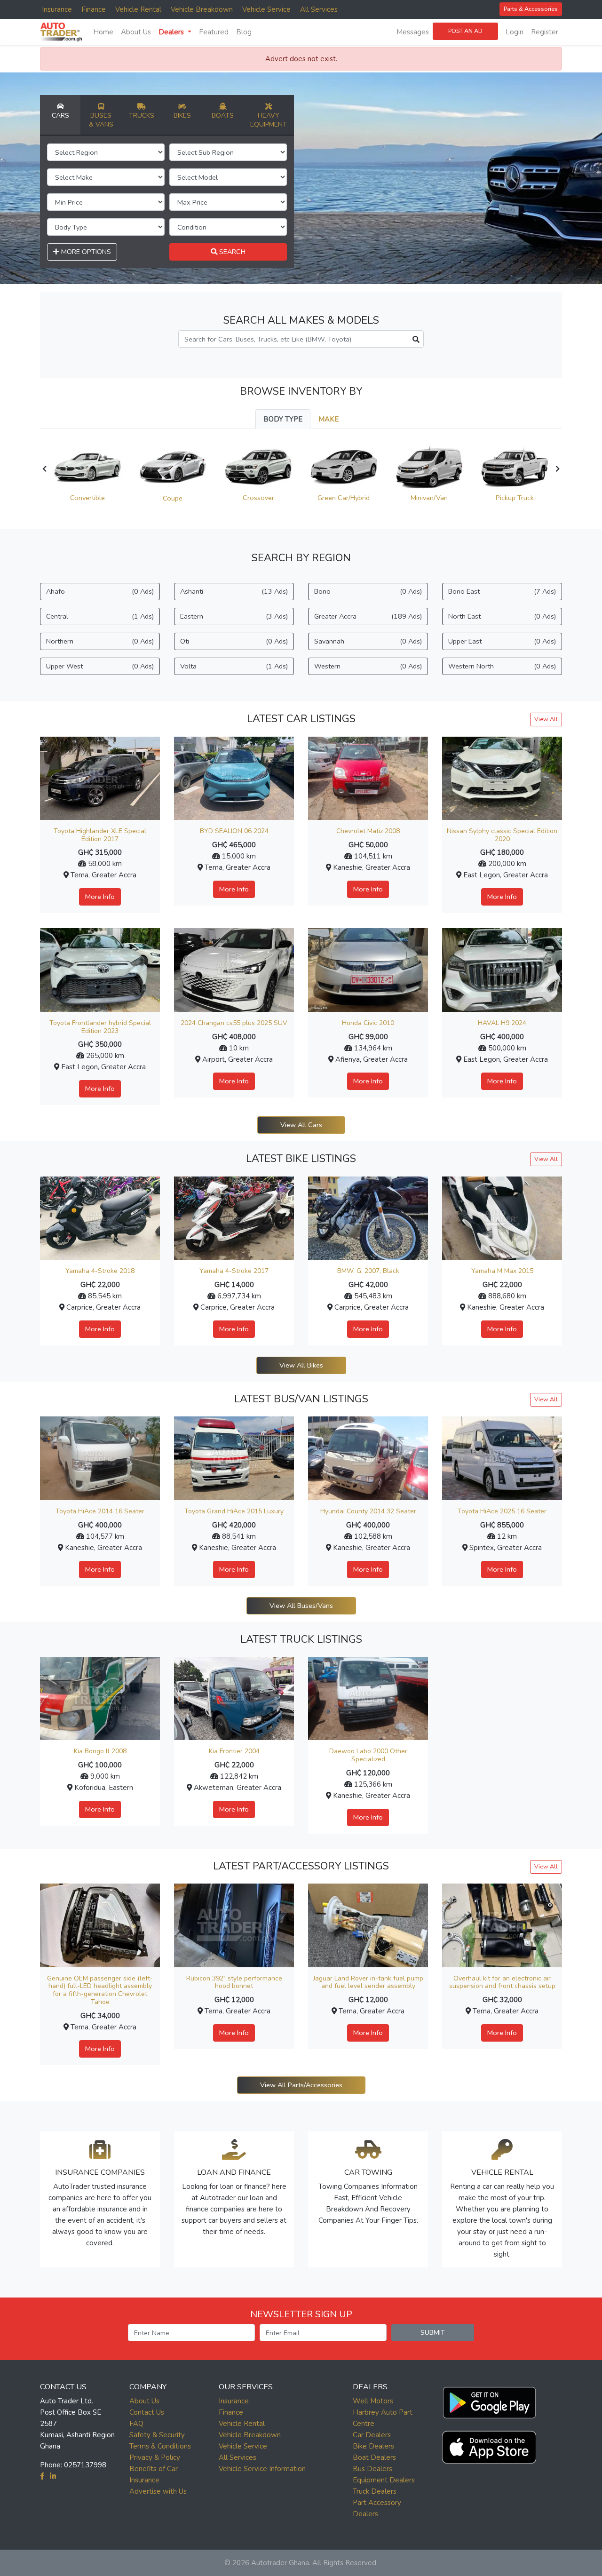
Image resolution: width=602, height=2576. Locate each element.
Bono (368, 591)
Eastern (234, 616)
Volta (234, 666)
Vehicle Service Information (262, 2469)
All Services (319, 9)
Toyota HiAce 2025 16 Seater (502, 1511)
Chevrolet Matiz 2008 (368, 831)
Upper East (502, 641)
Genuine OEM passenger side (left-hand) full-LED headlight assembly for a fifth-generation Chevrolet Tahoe (100, 1990)
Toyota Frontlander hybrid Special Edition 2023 (100, 1027)
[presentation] (44, 469)
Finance (94, 9)
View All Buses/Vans (301, 1606)
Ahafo (100, 591)
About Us (136, 32)
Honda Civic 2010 (368, 1023)
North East (502, 616)
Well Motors (373, 2401)
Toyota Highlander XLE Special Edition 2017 (100, 835)
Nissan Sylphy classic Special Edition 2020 (502, 835)
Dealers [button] (172, 32)
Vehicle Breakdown (202, 9)
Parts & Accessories (531, 9)
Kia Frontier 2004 (234, 1751)
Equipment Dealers (384, 2480)
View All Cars (301, 1125)
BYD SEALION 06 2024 (234, 831)
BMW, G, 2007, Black (368, 1271)
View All (546, 719)
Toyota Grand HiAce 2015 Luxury (234, 1511)
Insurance (57, 9)
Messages (413, 32)
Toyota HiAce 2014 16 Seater (100, 1511)
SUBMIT (433, 2332)
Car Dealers (372, 2435)
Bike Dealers (373, 2446)
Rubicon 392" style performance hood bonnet (234, 1982)
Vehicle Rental (138, 9)
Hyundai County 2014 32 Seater (368, 1511)
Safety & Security (157, 2435)
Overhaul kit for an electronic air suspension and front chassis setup (502, 1982)
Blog (244, 32)
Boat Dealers (374, 2457)
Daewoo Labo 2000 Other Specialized (368, 1755)
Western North (502, 666)
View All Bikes (301, 1365)
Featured (214, 32)
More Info (100, 897)
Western (368, 666)
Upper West (100, 666)
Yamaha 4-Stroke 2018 (100, 1271)
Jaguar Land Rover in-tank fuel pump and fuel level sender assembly (368, 1982)
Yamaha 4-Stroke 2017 (234, 1271)
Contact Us (147, 2412)
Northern (100, 641)
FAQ (136, 2424)
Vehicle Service (266, 9)
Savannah (368, 641)
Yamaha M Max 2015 (502, 1271)
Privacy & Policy (155, 2457)
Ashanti (234, 591)
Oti (234, 641)
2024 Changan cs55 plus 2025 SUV (234, 1023)
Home (103, 32)
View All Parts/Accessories (301, 2085)
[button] (489, 2401)
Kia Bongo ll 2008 (100, 1751)
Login (515, 32)
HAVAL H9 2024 (502, 1023)
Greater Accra (368, 616)
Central (100, 616)
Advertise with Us (158, 2491)
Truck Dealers (375, 2491)
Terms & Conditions (160, 2446)
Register (545, 32)
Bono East (502, 591)
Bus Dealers (372, 2469)
